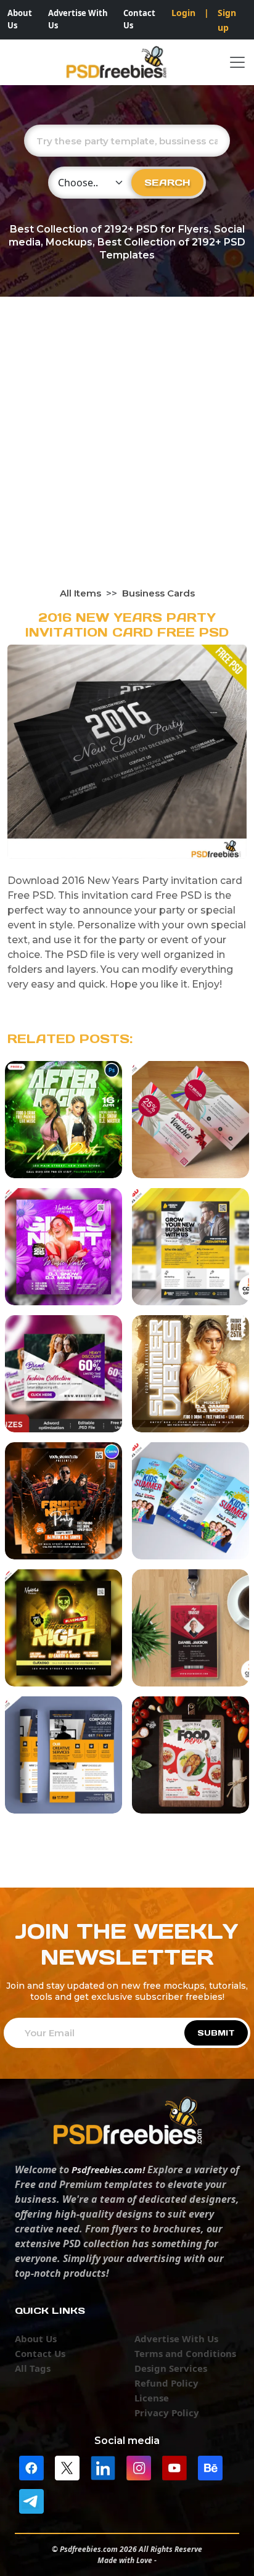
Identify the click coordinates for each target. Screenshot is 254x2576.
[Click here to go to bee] (210, 2467)
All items (80, 593)
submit (216, 2033)
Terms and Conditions (185, 2353)
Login (183, 13)
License (152, 2398)
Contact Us (139, 19)
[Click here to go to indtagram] (139, 2467)
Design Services (171, 2368)
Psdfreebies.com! (108, 2169)
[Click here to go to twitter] (67, 2467)
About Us (20, 19)
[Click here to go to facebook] (31, 2467)
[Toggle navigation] (237, 62)
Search (167, 182)
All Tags (33, 2368)
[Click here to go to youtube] (174, 2467)
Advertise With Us (78, 19)
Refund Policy (166, 2383)
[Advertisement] (127, 453)
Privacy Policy (167, 2413)
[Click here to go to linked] (103, 2467)
